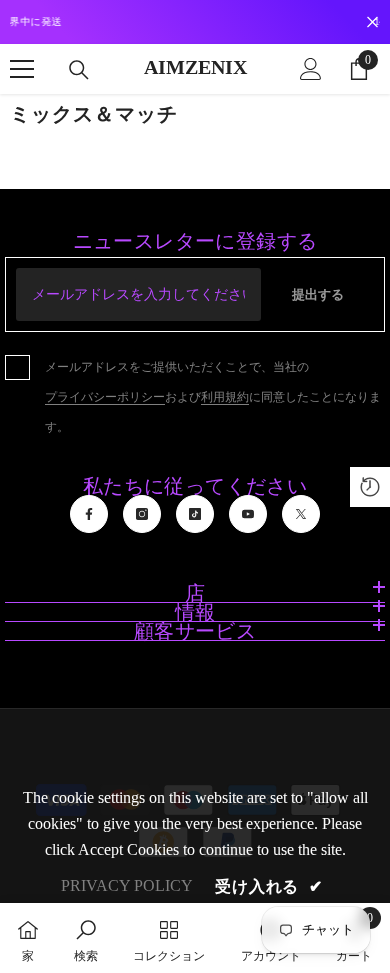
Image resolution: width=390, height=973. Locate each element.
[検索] (79, 70)
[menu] (22, 69)
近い (372, 22)
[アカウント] (311, 69)
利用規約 (225, 397)
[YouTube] (248, 514)
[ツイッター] (301, 514)
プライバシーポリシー (105, 397)
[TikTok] (195, 514)
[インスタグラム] (142, 514)
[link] (86, 938)
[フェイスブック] (89, 514)
